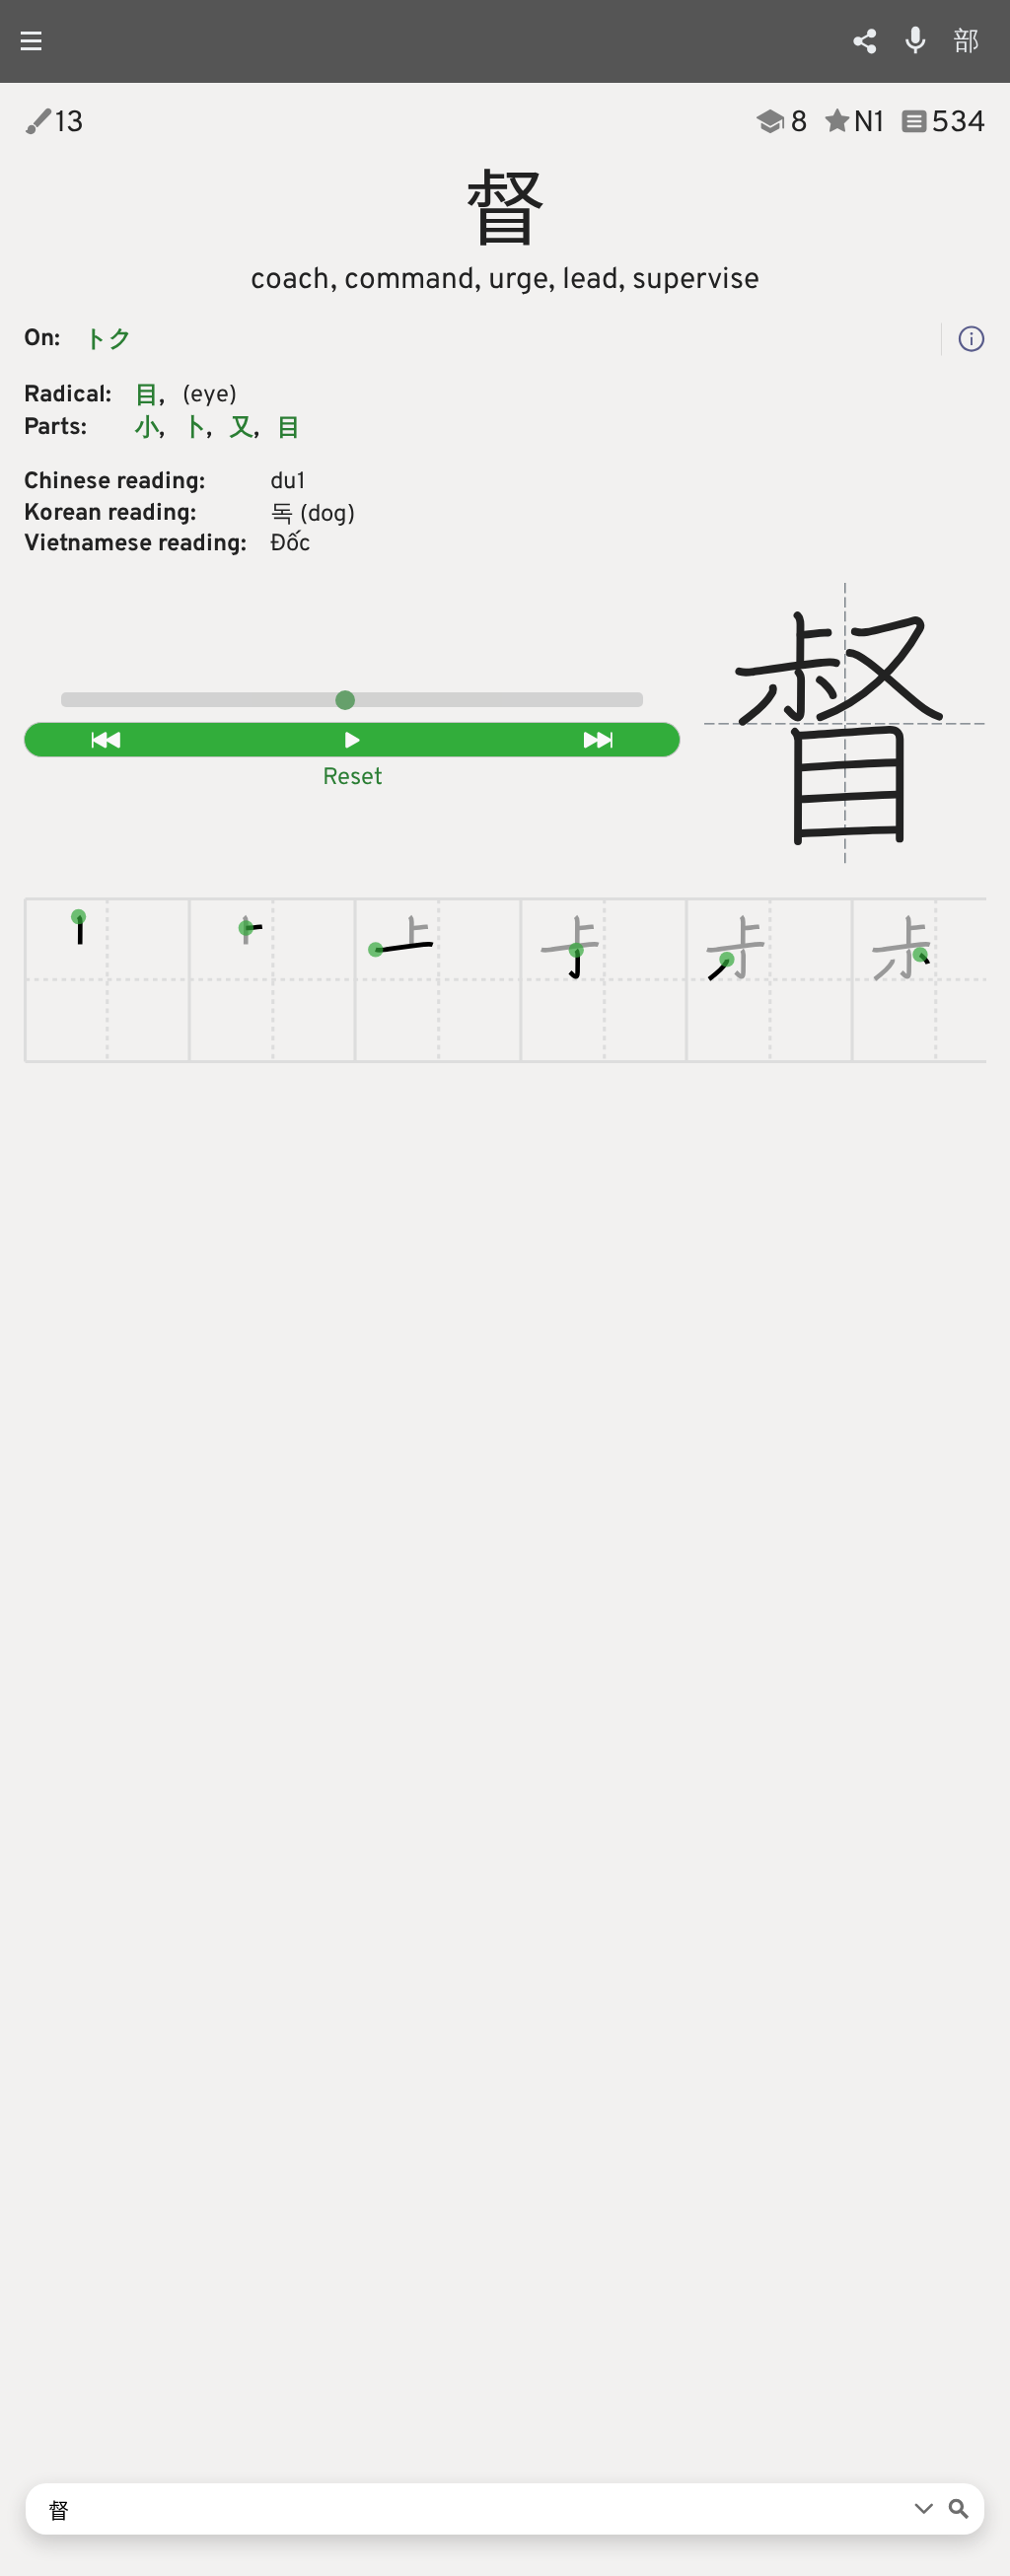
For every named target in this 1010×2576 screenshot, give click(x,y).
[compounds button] (972, 339)
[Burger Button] (39, 41)
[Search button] (959, 2509)
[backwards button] (106, 740)
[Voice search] (916, 40)
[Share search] (865, 41)
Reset (353, 778)
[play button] (353, 740)
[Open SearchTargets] (924, 2509)
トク (108, 340)
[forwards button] (599, 740)
